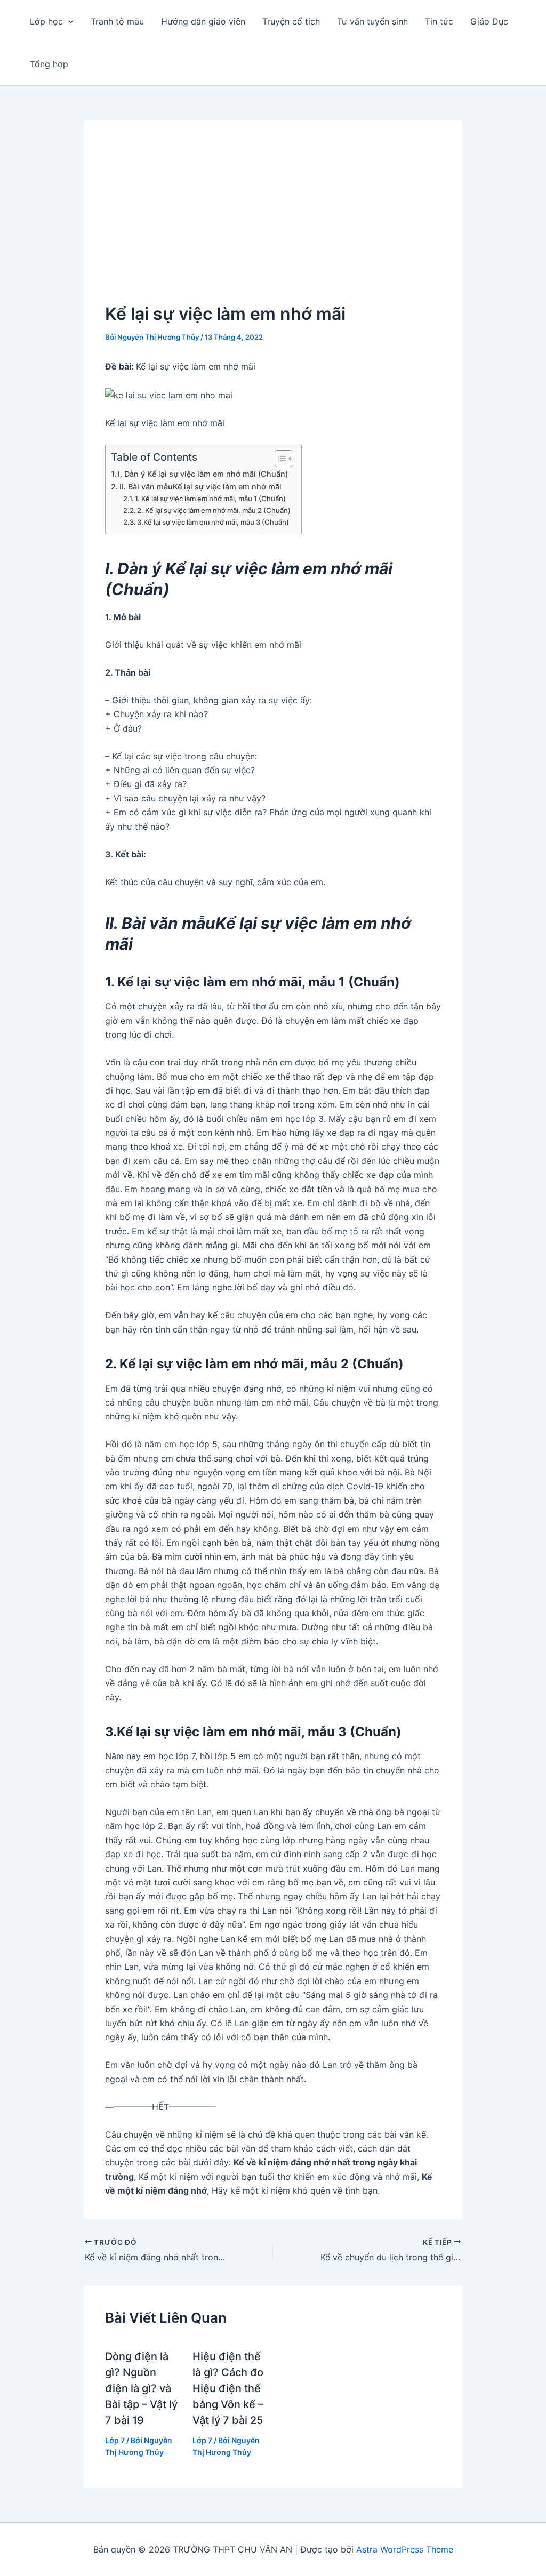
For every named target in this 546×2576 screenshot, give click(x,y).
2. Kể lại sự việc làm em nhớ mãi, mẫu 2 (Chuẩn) (214, 510)
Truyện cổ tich (291, 21)
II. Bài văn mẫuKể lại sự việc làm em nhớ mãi (200, 487)
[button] (68, 21)
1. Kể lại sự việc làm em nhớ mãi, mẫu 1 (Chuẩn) (210, 499)
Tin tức (439, 21)
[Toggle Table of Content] (279, 459)
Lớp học (46, 21)
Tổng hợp (49, 64)
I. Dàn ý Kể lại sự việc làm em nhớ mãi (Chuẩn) (203, 474)
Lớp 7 (115, 2440)
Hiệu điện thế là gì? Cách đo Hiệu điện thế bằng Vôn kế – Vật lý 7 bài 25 (228, 2388)
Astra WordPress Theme (405, 2549)
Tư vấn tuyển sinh (372, 21)
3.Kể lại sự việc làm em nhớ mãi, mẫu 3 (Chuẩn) (213, 522)
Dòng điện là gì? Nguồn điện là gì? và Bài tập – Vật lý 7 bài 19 (141, 2388)
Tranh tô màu (117, 21)
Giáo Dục (489, 21)
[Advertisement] (273, 221)
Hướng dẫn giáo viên (203, 21)
